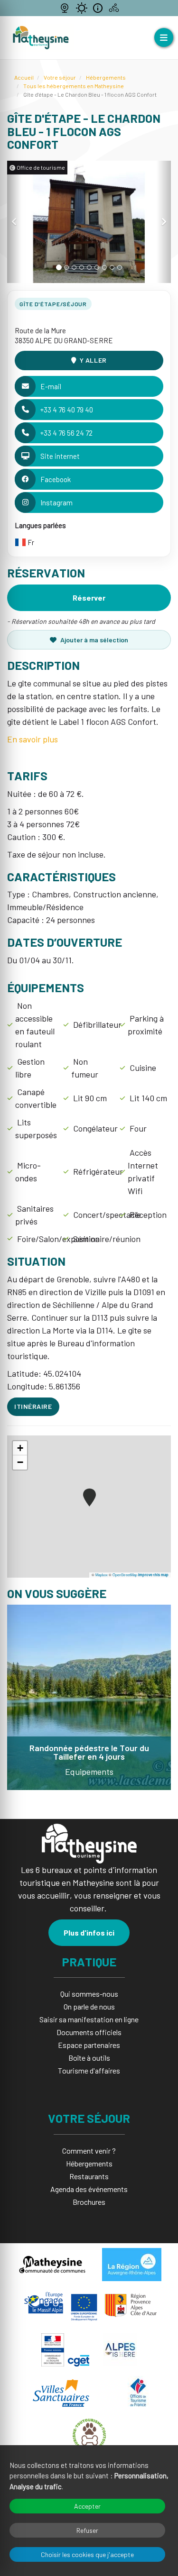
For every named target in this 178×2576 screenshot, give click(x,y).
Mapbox (102, 1575)
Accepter (87, 2506)
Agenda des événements (89, 2189)
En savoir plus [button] (33, 739)
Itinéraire (33, 1406)
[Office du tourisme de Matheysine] (41, 38)
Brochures (89, 2202)
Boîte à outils (89, 2058)
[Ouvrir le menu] (164, 37)
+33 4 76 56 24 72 (66, 433)
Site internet (60, 456)
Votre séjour (60, 77)
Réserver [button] (89, 598)
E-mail (51, 386)
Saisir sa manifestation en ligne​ (89, 2019)
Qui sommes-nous (89, 1994)
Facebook (56, 479)
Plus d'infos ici (89, 1932)
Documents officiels (89, 2032)
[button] (14, 222)
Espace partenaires (89, 2045)
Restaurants (89, 2176)
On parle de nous (89, 2006)
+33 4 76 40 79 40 (67, 410)
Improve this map (153, 1575)
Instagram (56, 502)
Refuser (87, 2530)
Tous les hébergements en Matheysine (74, 86)
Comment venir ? (89, 2151)
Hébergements (106, 77)
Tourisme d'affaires (89, 2070)
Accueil (24, 77)
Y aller (93, 360)
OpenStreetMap (125, 1575)
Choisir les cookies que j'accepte (87, 2554)
